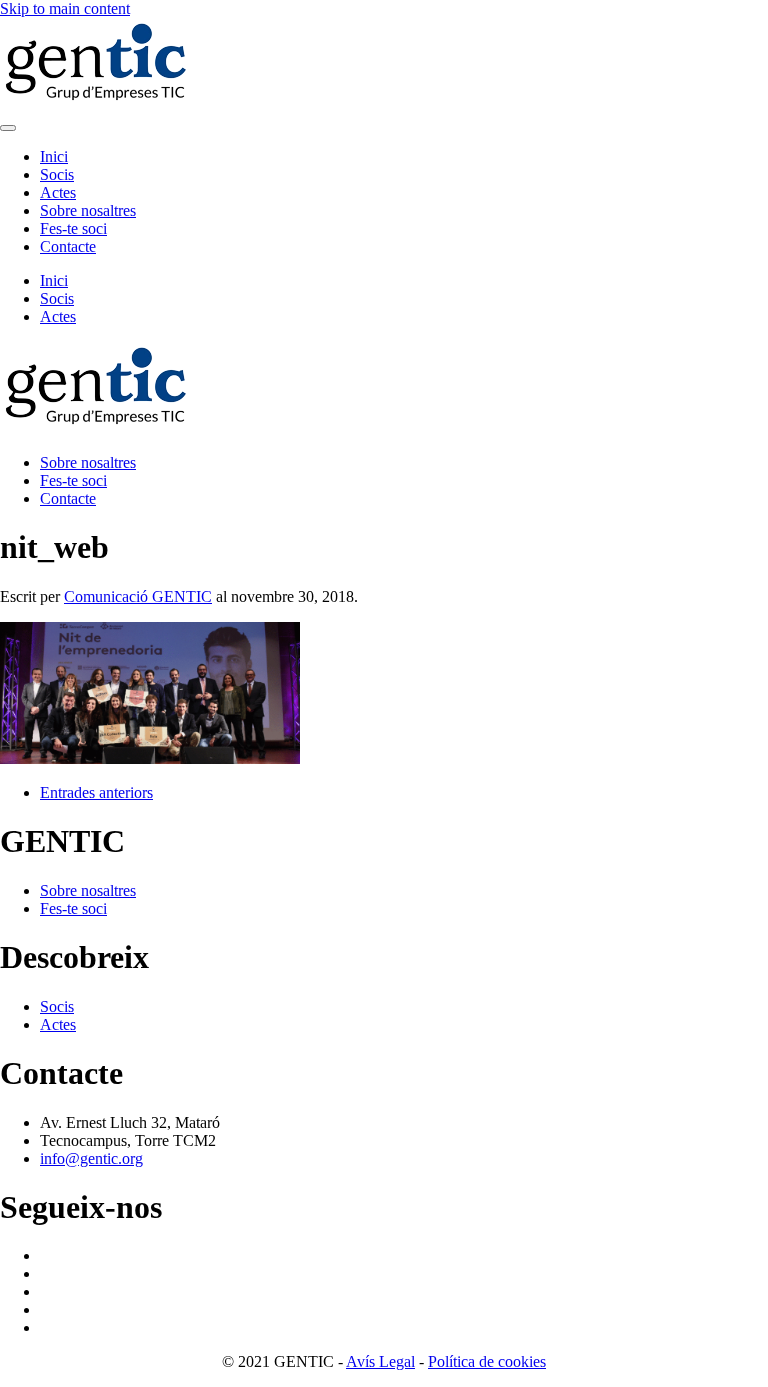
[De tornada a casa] (100, 104)
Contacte (68, 246)
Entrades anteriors (96, 792)
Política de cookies (487, 1361)
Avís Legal (380, 1361)
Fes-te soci (73, 228)
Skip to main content (65, 8)
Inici (54, 156)
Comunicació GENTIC (138, 596)
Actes (58, 192)
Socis (57, 174)
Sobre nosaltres (88, 210)
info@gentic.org (91, 1158)
